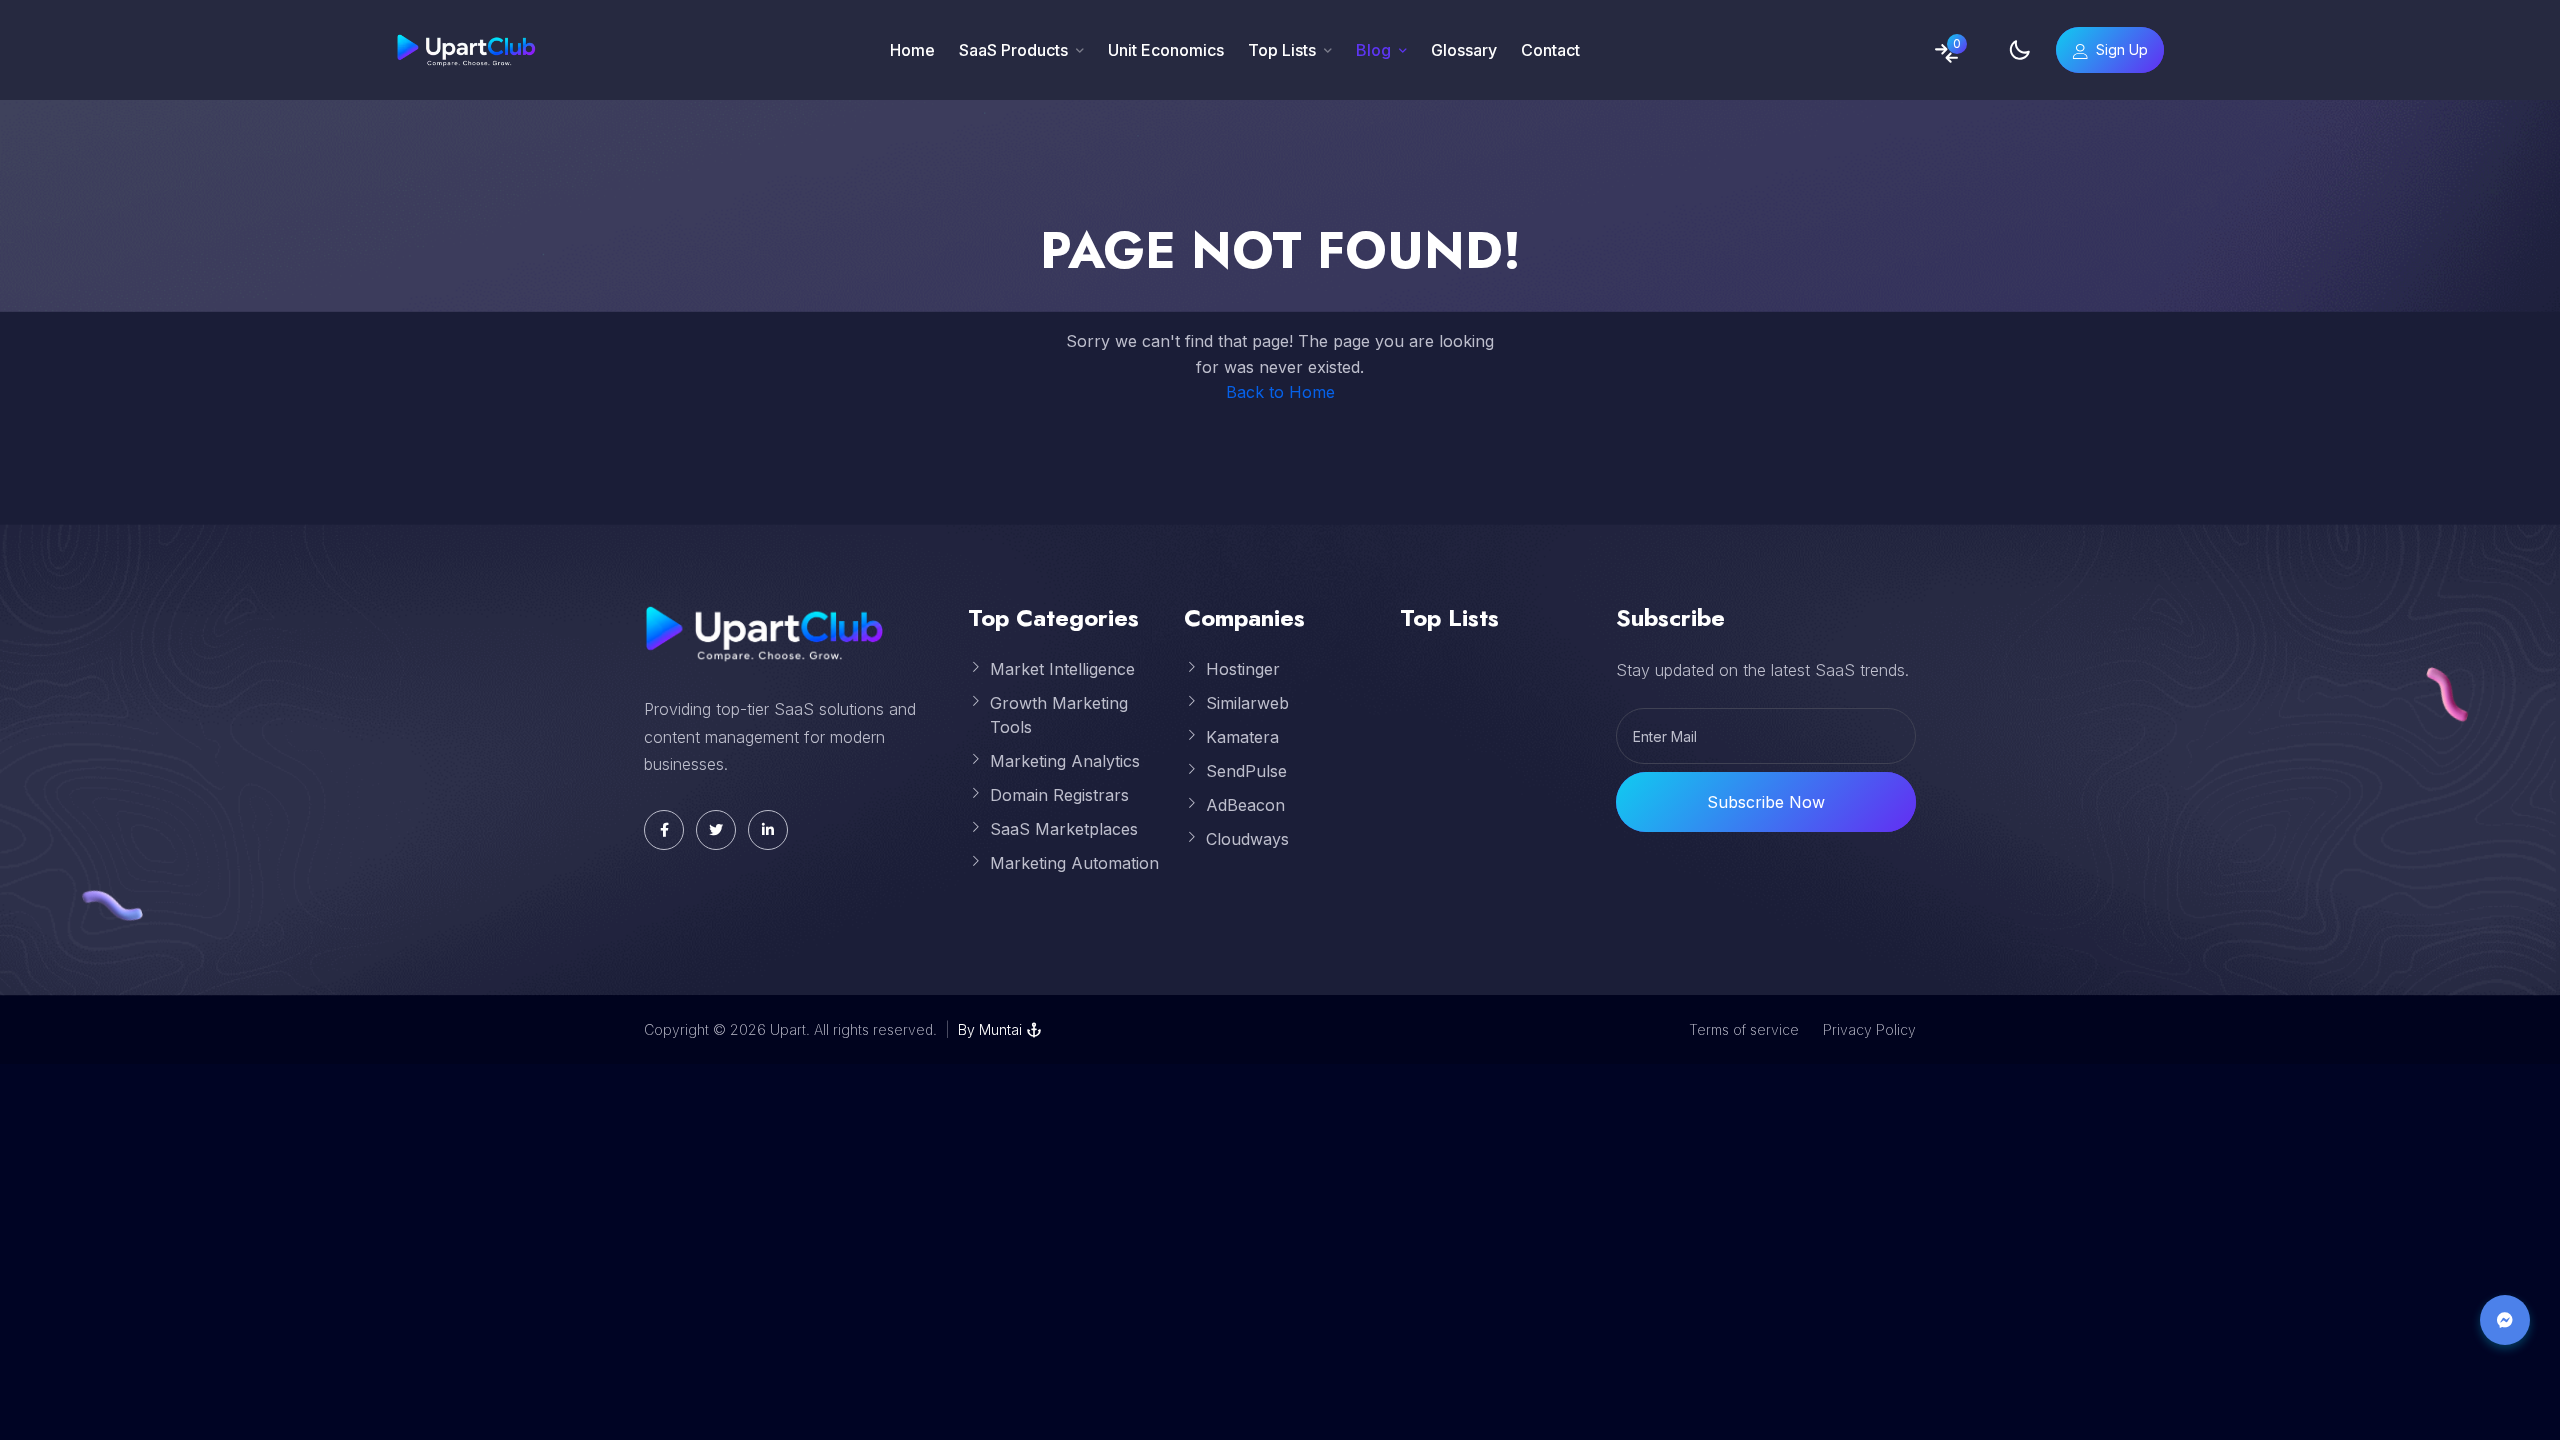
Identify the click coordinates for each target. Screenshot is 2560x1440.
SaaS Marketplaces (1064, 829)
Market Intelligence (1062, 669)
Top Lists (1282, 50)
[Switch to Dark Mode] (2019, 50)
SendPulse (1246, 771)
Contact (1550, 50)
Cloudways (1247, 839)
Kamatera (1242, 737)
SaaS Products (1013, 50)
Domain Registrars (1059, 795)
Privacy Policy (1869, 1029)
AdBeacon (1245, 805)
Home (912, 50)
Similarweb (1247, 703)
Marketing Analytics (1065, 761)
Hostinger (1243, 669)
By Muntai (990, 1029)
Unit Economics (1166, 50)
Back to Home (1280, 392)
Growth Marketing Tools (1059, 715)
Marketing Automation (1074, 863)
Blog (1373, 50)
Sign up (2122, 49)
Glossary (1464, 50)
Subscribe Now (1766, 802)
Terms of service (1744, 1029)
